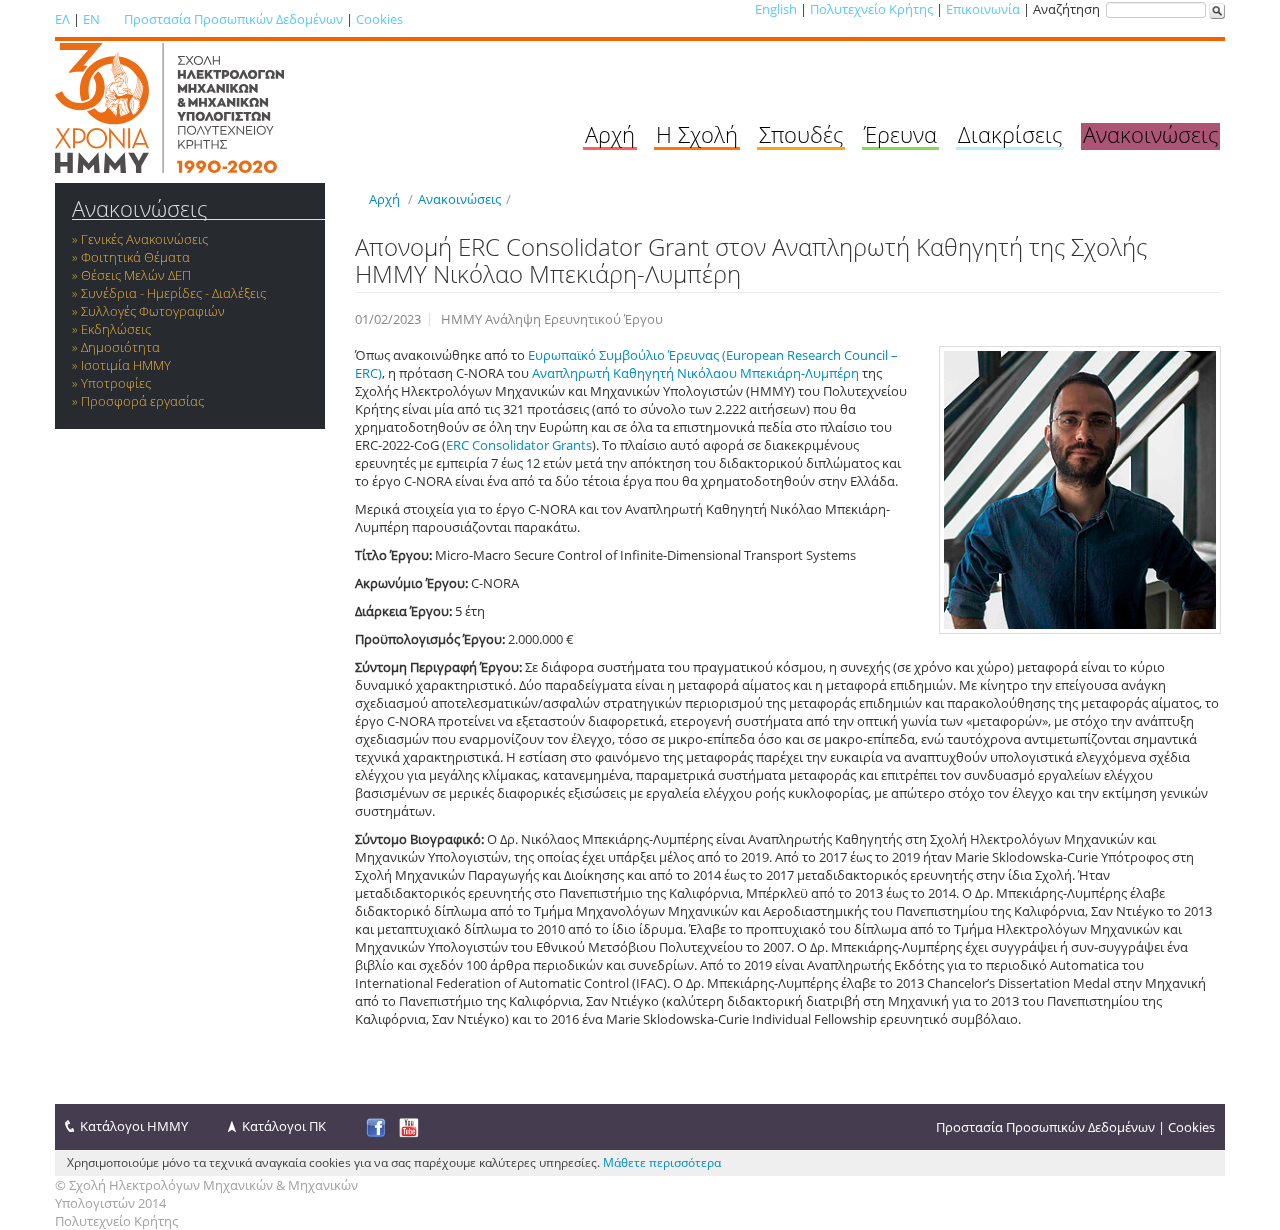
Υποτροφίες (116, 383)
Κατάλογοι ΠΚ (284, 1126)
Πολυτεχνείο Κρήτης (871, 9)
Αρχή (610, 134)
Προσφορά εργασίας (142, 401)
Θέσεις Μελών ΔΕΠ (136, 275)
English (776, 9)
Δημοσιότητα (120, 347)
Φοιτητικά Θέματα (135, 257)
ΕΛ (62, 19)
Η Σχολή (697, 134)
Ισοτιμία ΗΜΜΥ (126, 365)
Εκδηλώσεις (116, 329)
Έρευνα (900, 134)
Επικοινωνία (983, 9)
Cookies (379, 19)
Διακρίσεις (1010, 134)
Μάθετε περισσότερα (662, 1162)
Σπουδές (801, 134)
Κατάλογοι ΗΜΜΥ (134, 1126)
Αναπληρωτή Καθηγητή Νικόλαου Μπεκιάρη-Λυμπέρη (695, 373)
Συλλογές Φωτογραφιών (153, 311)
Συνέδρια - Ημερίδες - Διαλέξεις (173, 293)
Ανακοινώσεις (1150, 134)
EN (91, 19)
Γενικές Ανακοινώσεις (144, 239)
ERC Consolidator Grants (519, 445)
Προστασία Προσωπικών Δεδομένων (233, 19)
